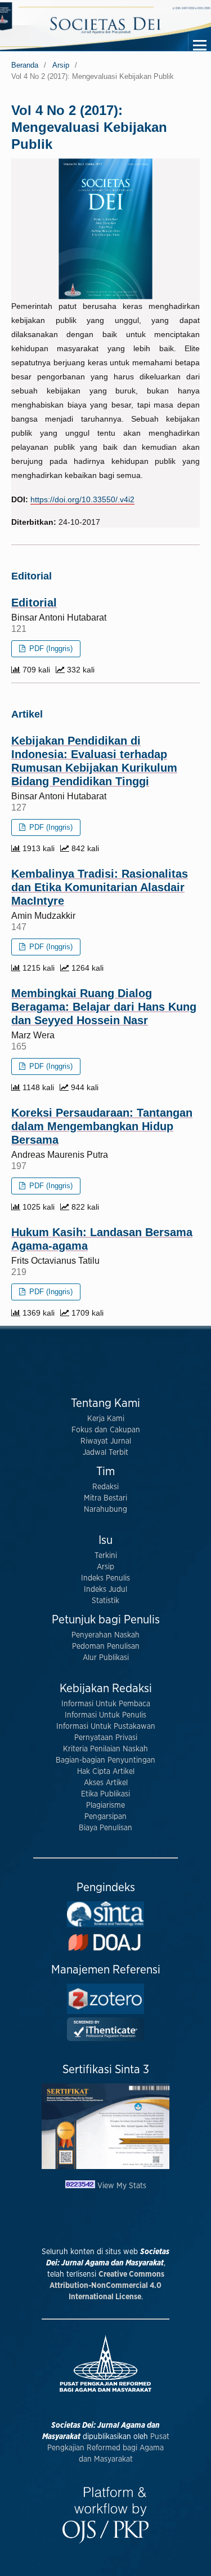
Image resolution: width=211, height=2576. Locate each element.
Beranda (25, 65)
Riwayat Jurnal (106, 1441)
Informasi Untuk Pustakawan (106, 1727)
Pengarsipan (105, 1817)
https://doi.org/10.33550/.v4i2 (82, 499)
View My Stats (122, 2186)
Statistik (105, 1601)
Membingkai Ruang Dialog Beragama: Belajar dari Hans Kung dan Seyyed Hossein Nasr (104, 1007)
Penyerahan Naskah (105, 1635)
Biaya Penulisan (105, 1828)
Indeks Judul (105, 1590)
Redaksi (105, 1487)
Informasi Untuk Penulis (105, 1715)
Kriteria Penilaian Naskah (105, 1749)
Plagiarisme (105, 1805)
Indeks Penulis (105, 1578)
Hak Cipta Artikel (106, 1772)
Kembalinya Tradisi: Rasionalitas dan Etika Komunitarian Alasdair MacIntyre (100, 887)
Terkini (106, 1556)
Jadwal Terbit (105, 1453)
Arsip (61, 65)
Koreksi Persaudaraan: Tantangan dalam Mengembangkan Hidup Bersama (102, 1126)
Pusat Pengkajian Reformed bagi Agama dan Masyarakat (108, 2448)
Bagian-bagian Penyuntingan (105, 1760)
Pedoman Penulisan (106, 1646)
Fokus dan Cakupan (106, 1430)
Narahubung (105, 1510)
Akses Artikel (106, 1783)
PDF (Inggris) (50, 649)
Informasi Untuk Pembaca (106, 1704)
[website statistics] (81, 2186)
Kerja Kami (106, 1419)
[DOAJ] (105, 1951)
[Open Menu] (200, 45)
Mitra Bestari (105, 1498)
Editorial (34, 603)
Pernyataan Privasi (106, 1738)
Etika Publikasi (105, 1794)
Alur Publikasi (106, 1658)
